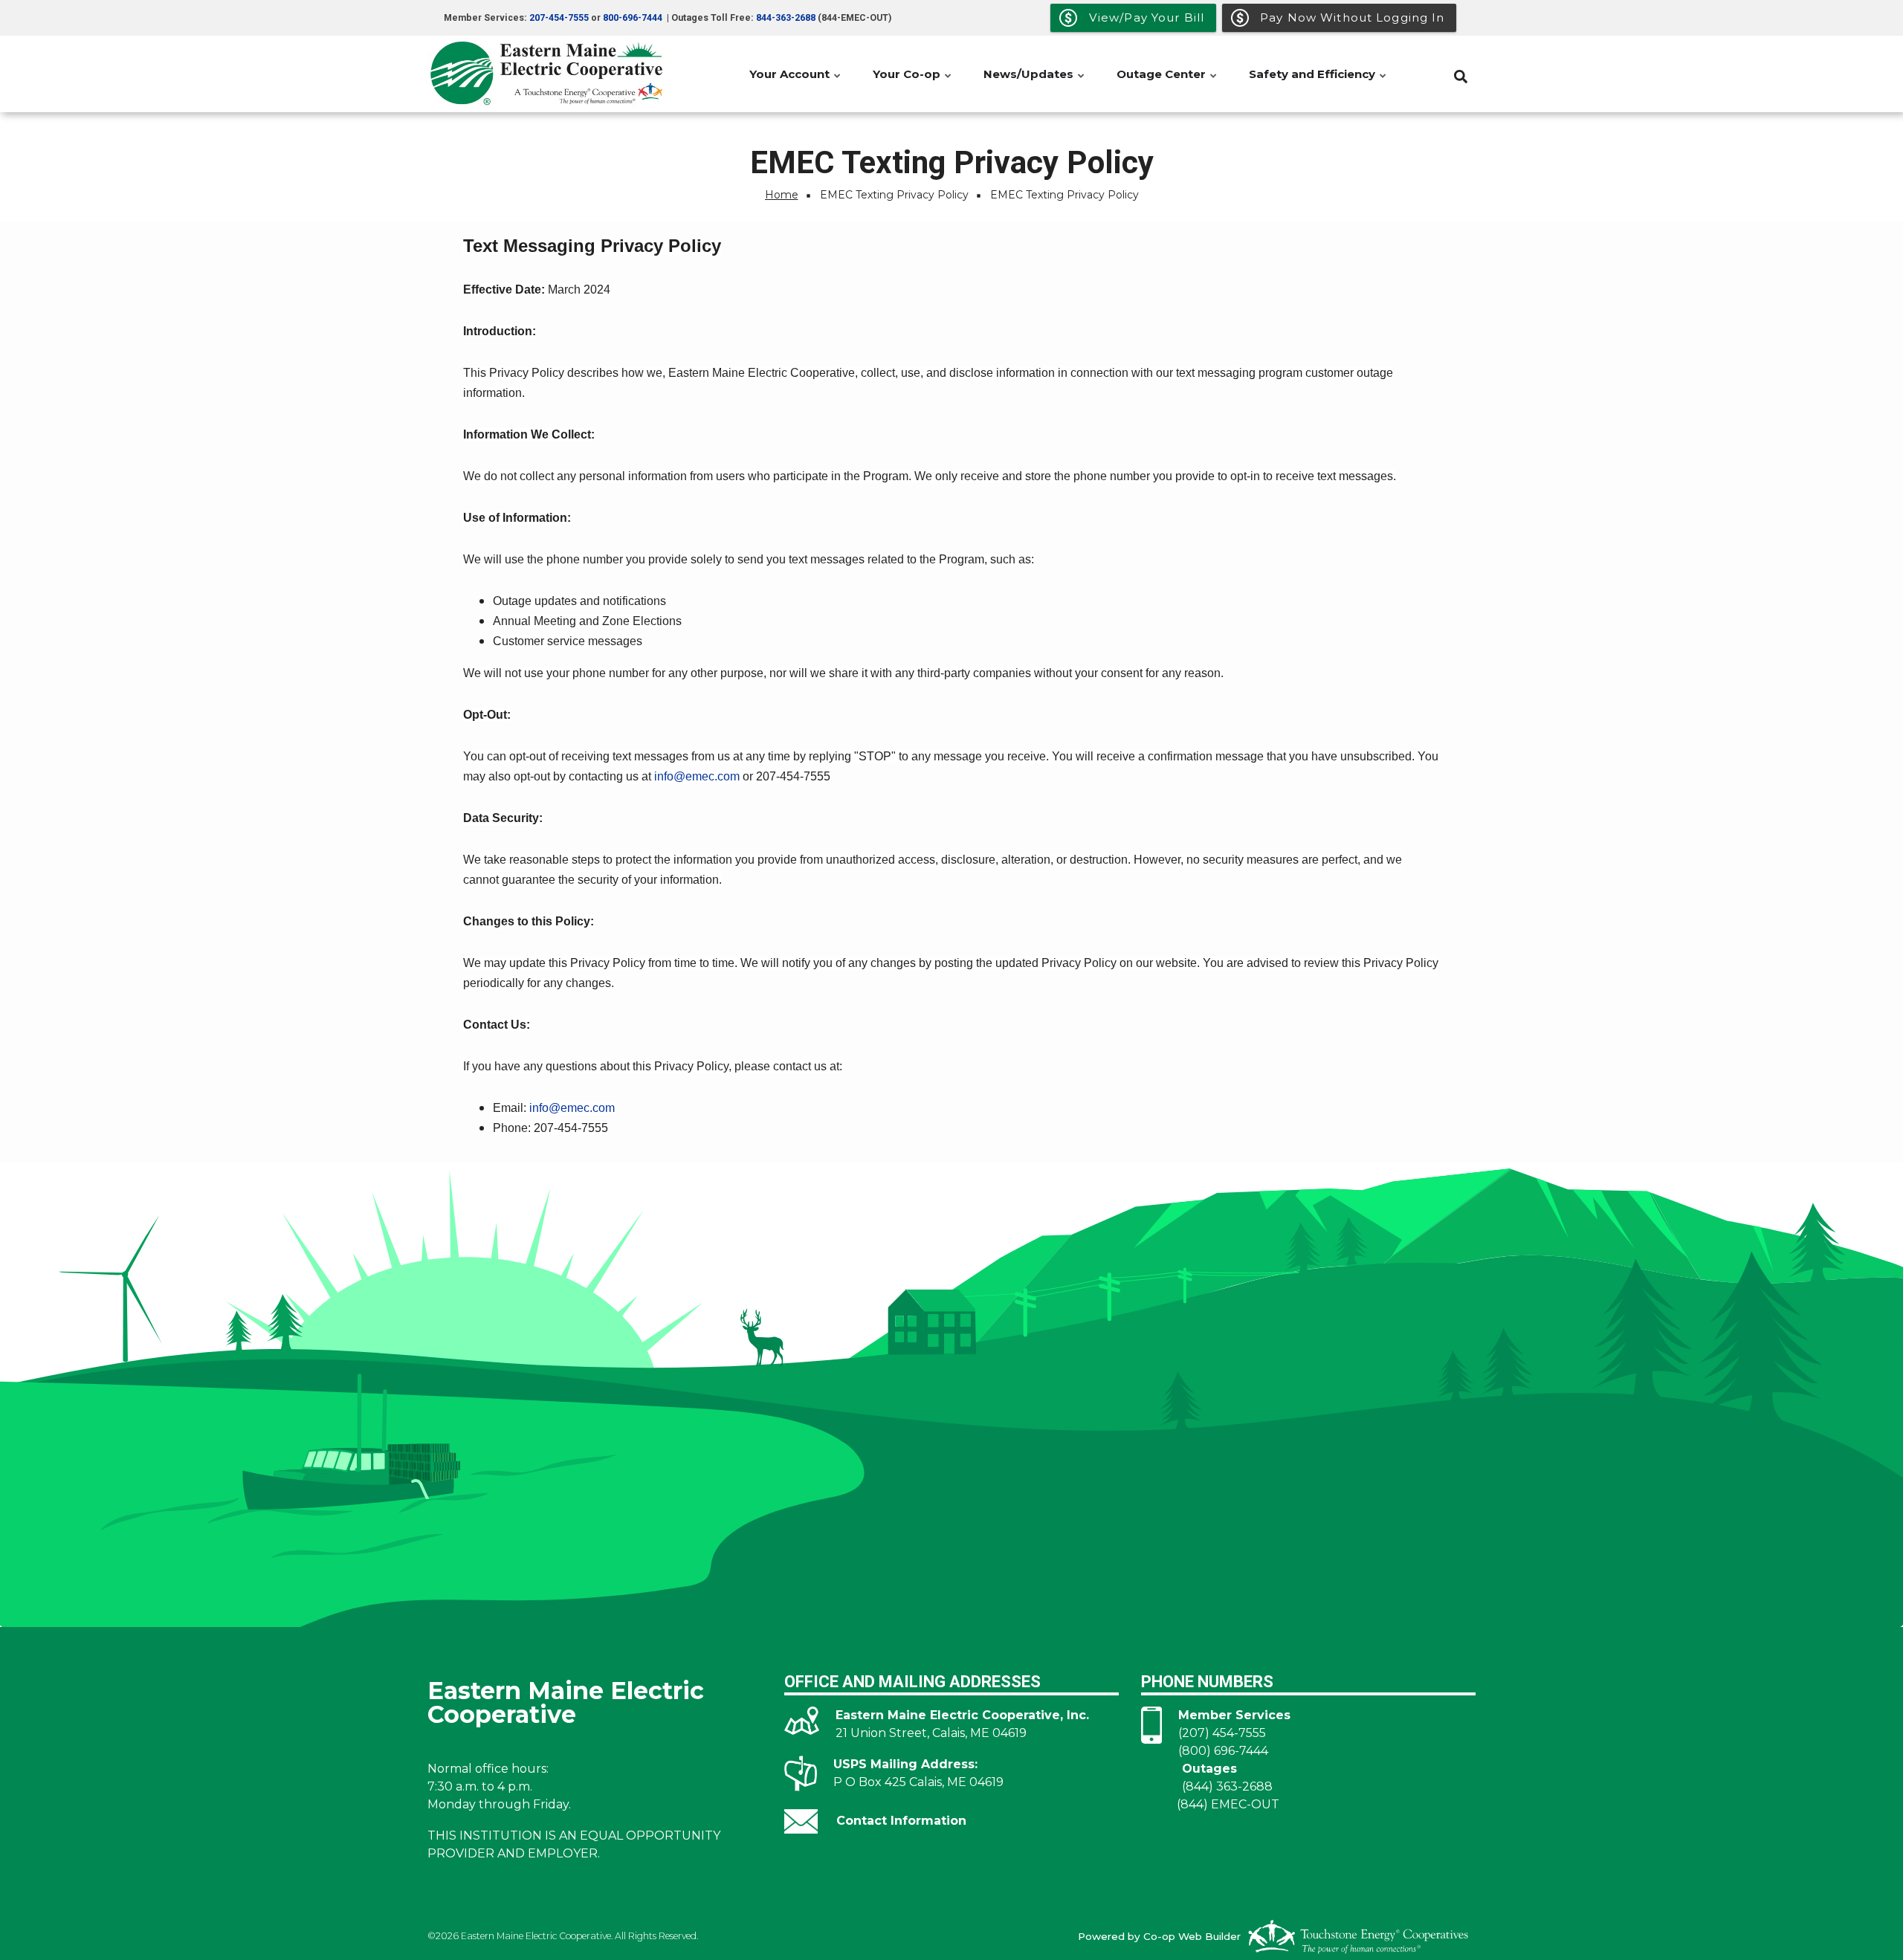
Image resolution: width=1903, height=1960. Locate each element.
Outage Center (1167, 82)
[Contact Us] (801, 1821)
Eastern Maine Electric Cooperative (566, 1701)
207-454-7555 (559, 18)
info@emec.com (697, 776)
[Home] (550, 74)
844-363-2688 (786, 18)
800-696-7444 (633, 18)
